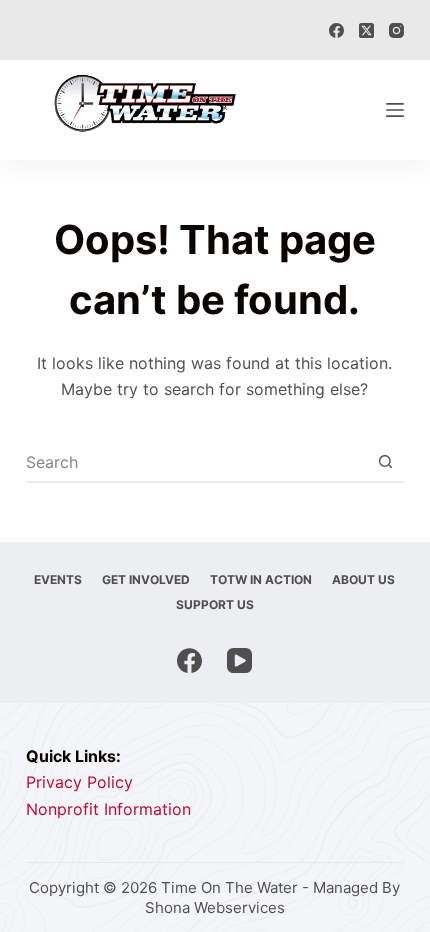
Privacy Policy (79, 782)
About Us (363, 579)
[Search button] (385, 462)
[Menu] (395, 110)
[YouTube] (239, 660)
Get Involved (146, 579)
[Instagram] (396, 30)
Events (58, 579)
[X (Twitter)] (366, 30)
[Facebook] (336, 30)
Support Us (215, 604)
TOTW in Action (261, 579)
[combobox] (196, 462)
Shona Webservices (215, 907)
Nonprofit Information (108, 809)
